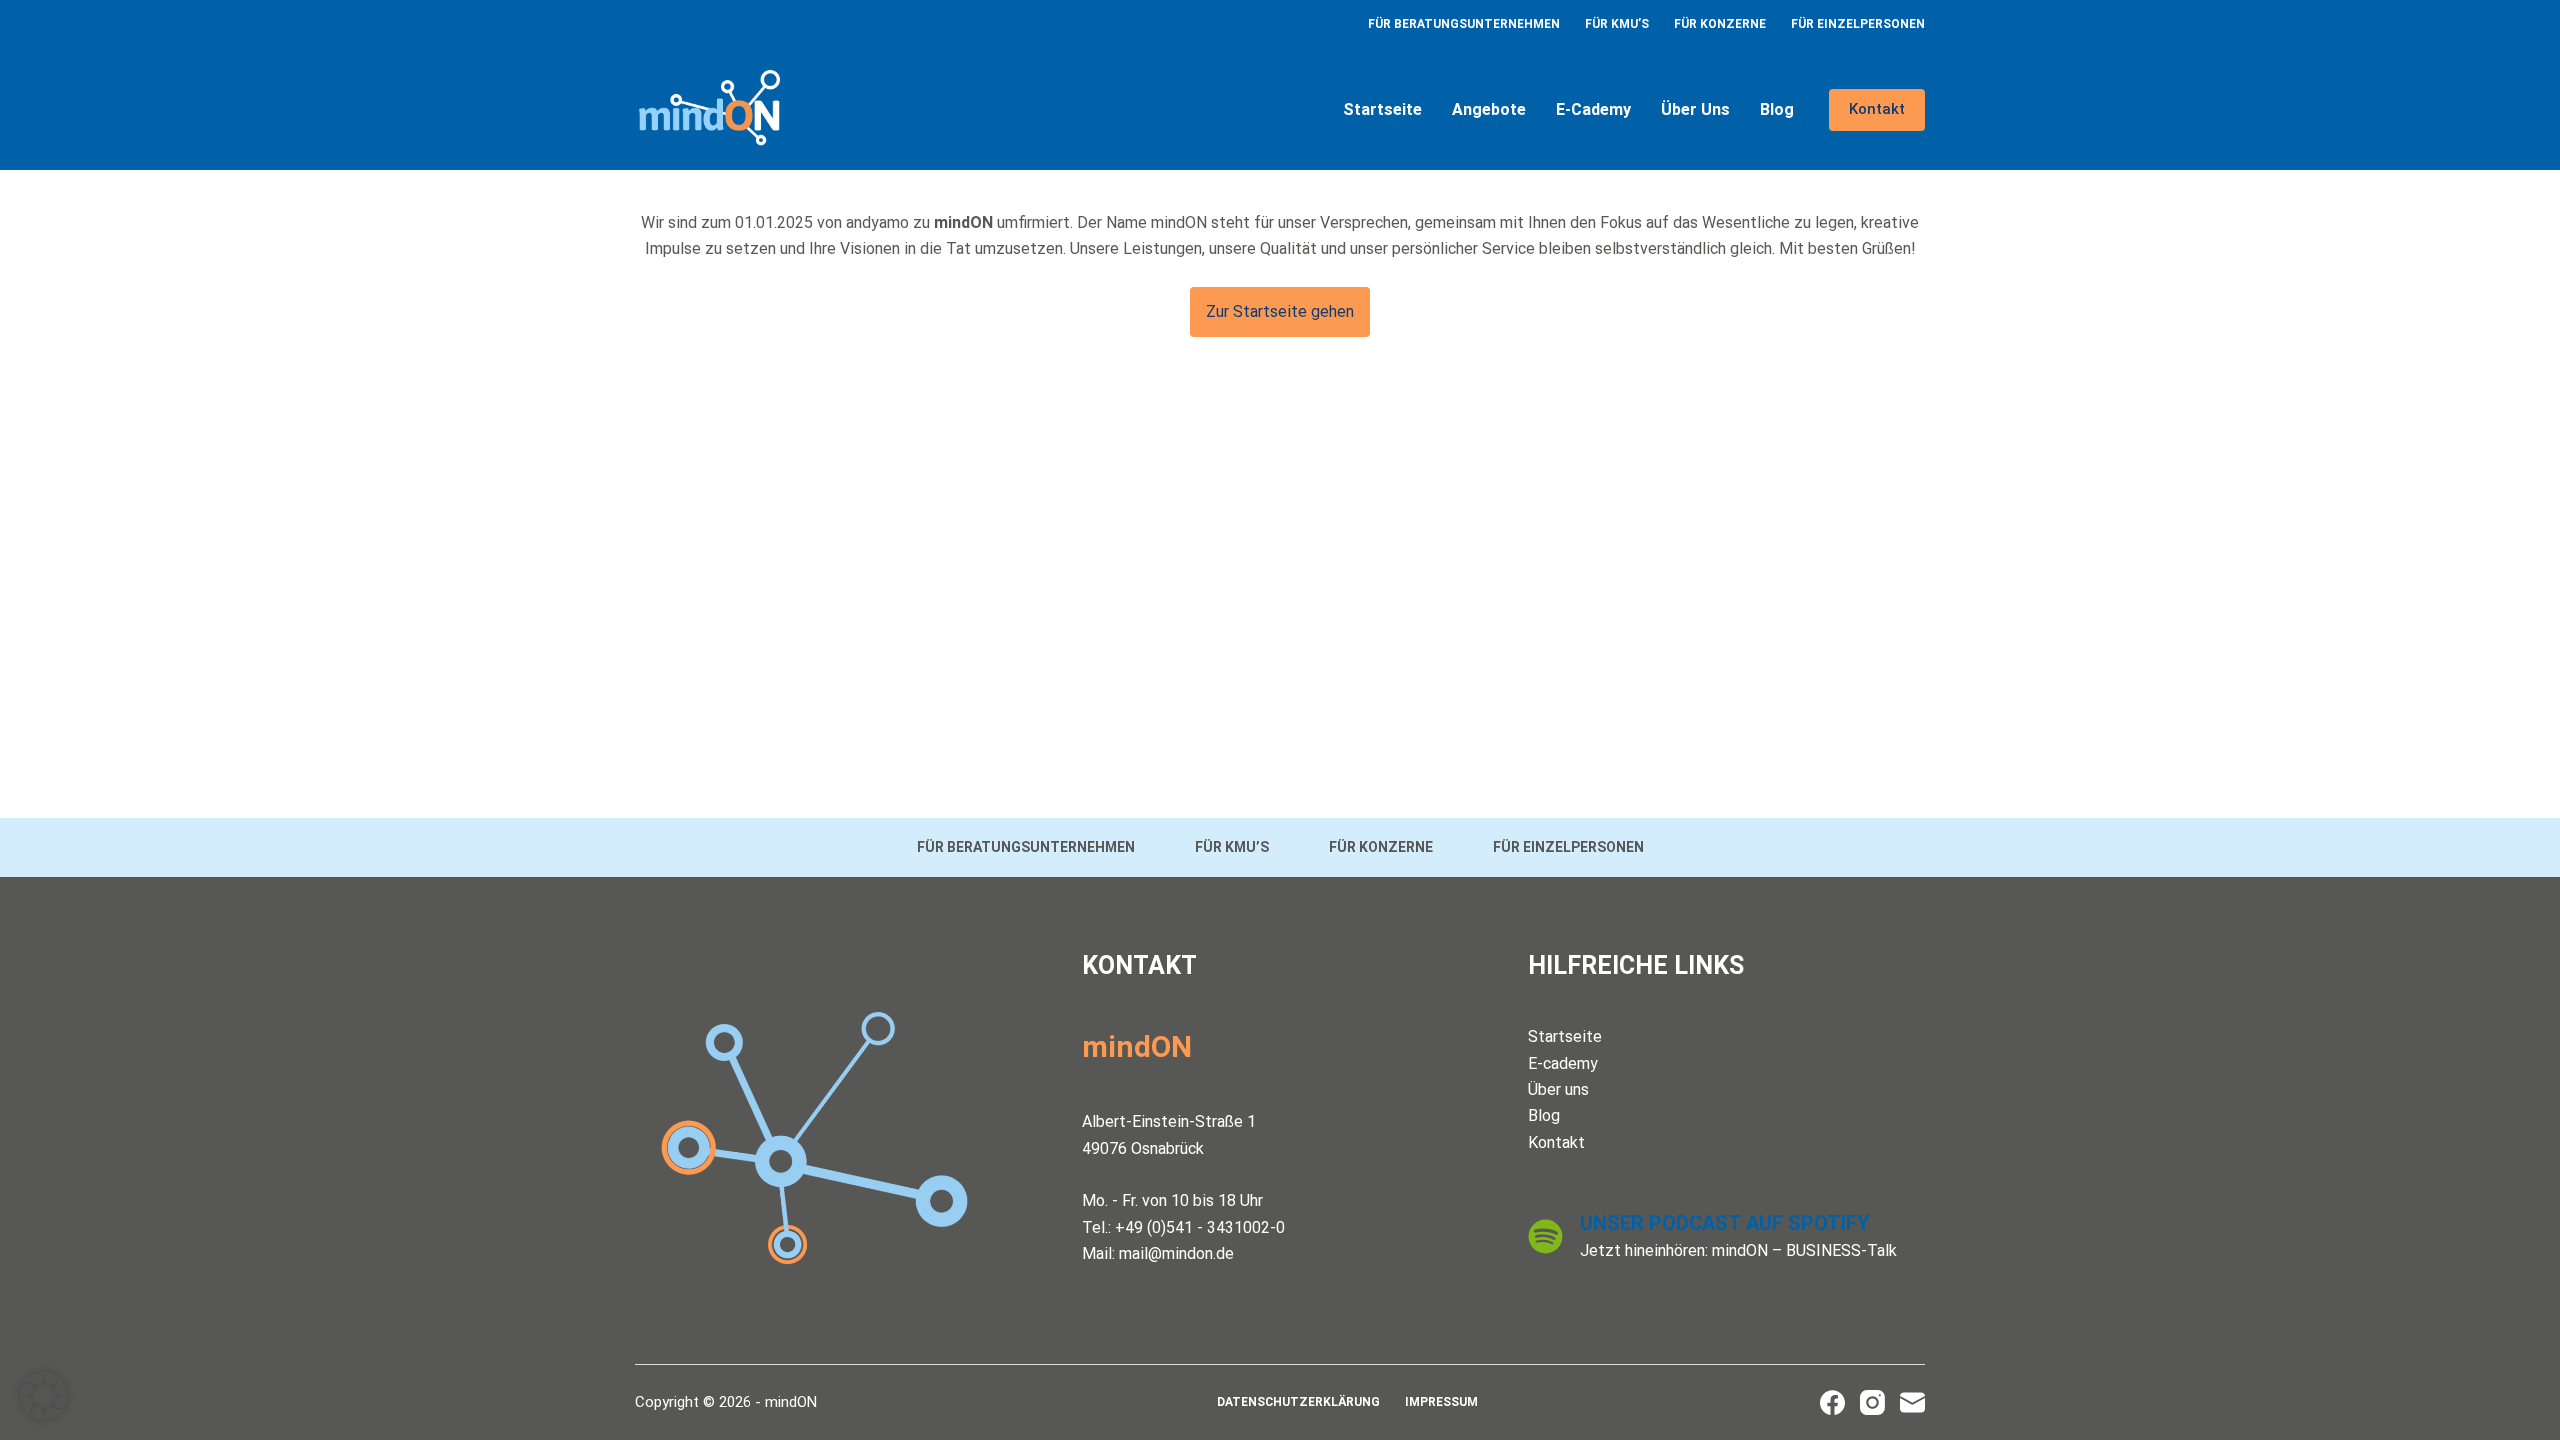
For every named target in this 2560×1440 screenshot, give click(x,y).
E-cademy (1593, 109)
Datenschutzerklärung (1298, 1402)
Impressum (1441, 1402)
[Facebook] (1832, 1402)
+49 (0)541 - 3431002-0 (1200, 1227)
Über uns (1695, 109)
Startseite (1382, 109)
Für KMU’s (1617, 24)
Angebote (1489, 109)
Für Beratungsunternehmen (1464, 24)
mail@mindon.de (1176, 1253)
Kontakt (1877, 109)
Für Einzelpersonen (1858, 24)
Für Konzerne (1720, 24)
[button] (44, 1396)
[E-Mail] (1912, 1402)
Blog (1777, 109)
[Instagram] (1872, 1402)
